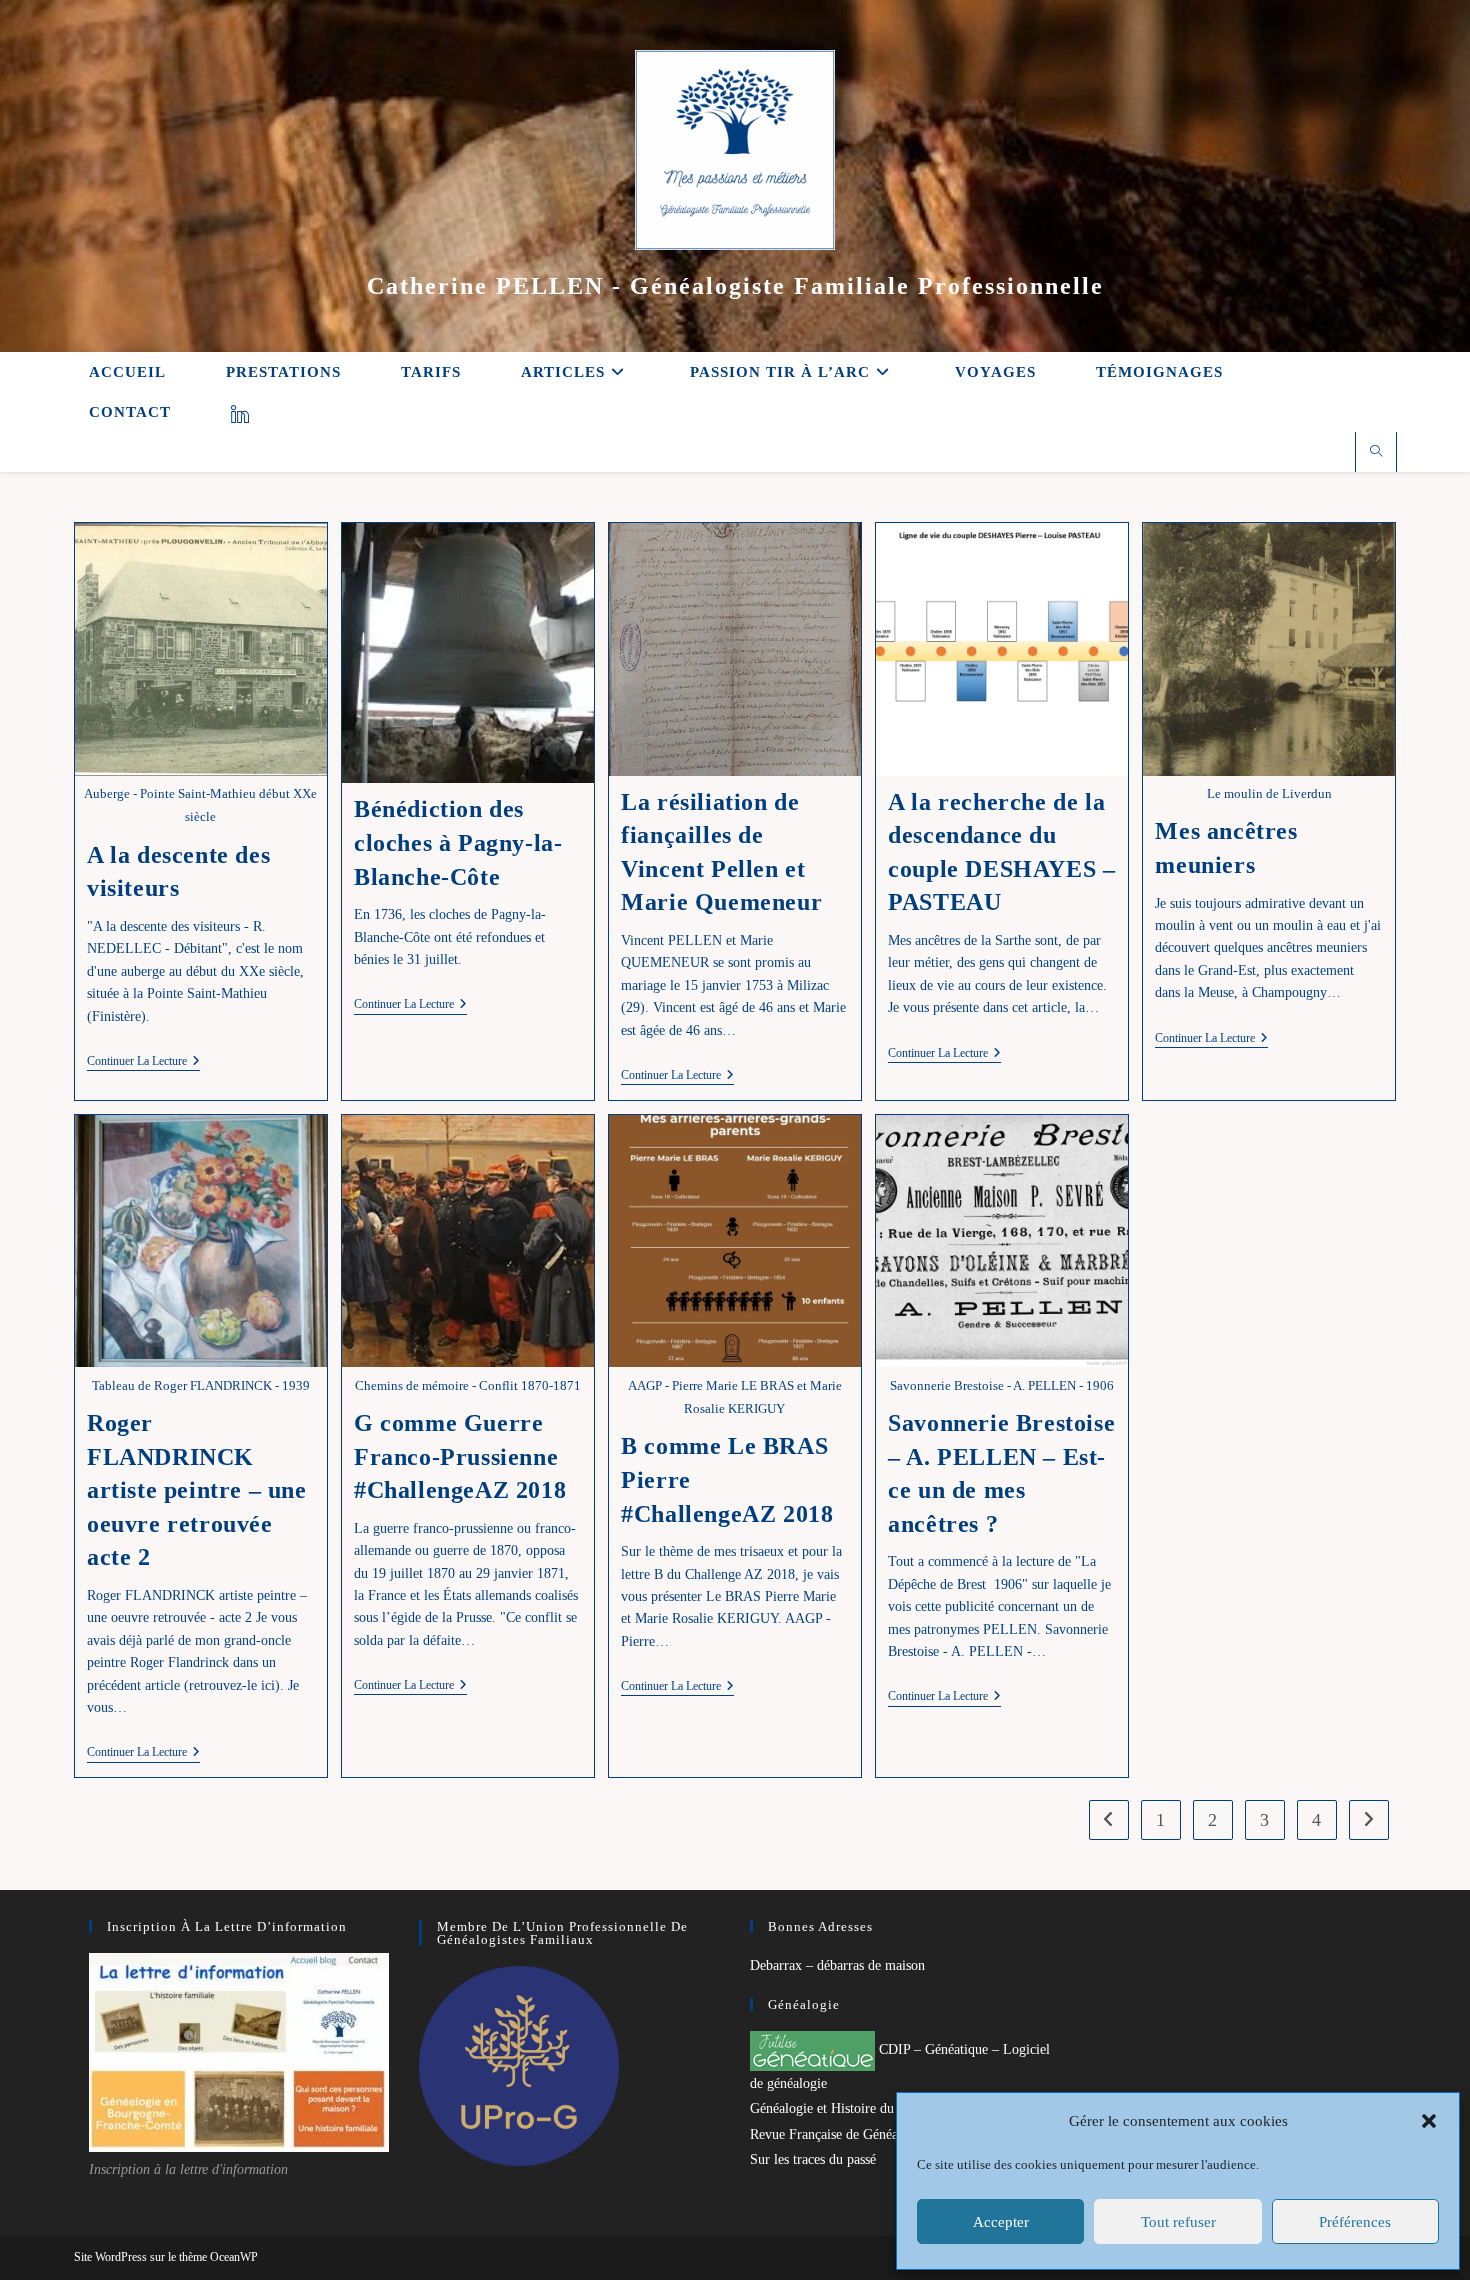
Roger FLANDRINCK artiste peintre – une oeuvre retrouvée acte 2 (197, 1490)
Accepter (1001, 2222)
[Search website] (1376, 453)
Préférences (1355, 2222)
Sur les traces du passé (813, 2159)
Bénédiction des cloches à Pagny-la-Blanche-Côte (458, 842)
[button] (1429, 2121)
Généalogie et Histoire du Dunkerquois (860, 2108)
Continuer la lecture (143, 1062)
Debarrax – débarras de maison (837, 1965)
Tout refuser (1178, 2222)
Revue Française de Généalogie (838, 2134)
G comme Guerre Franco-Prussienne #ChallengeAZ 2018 (460, 1456)
